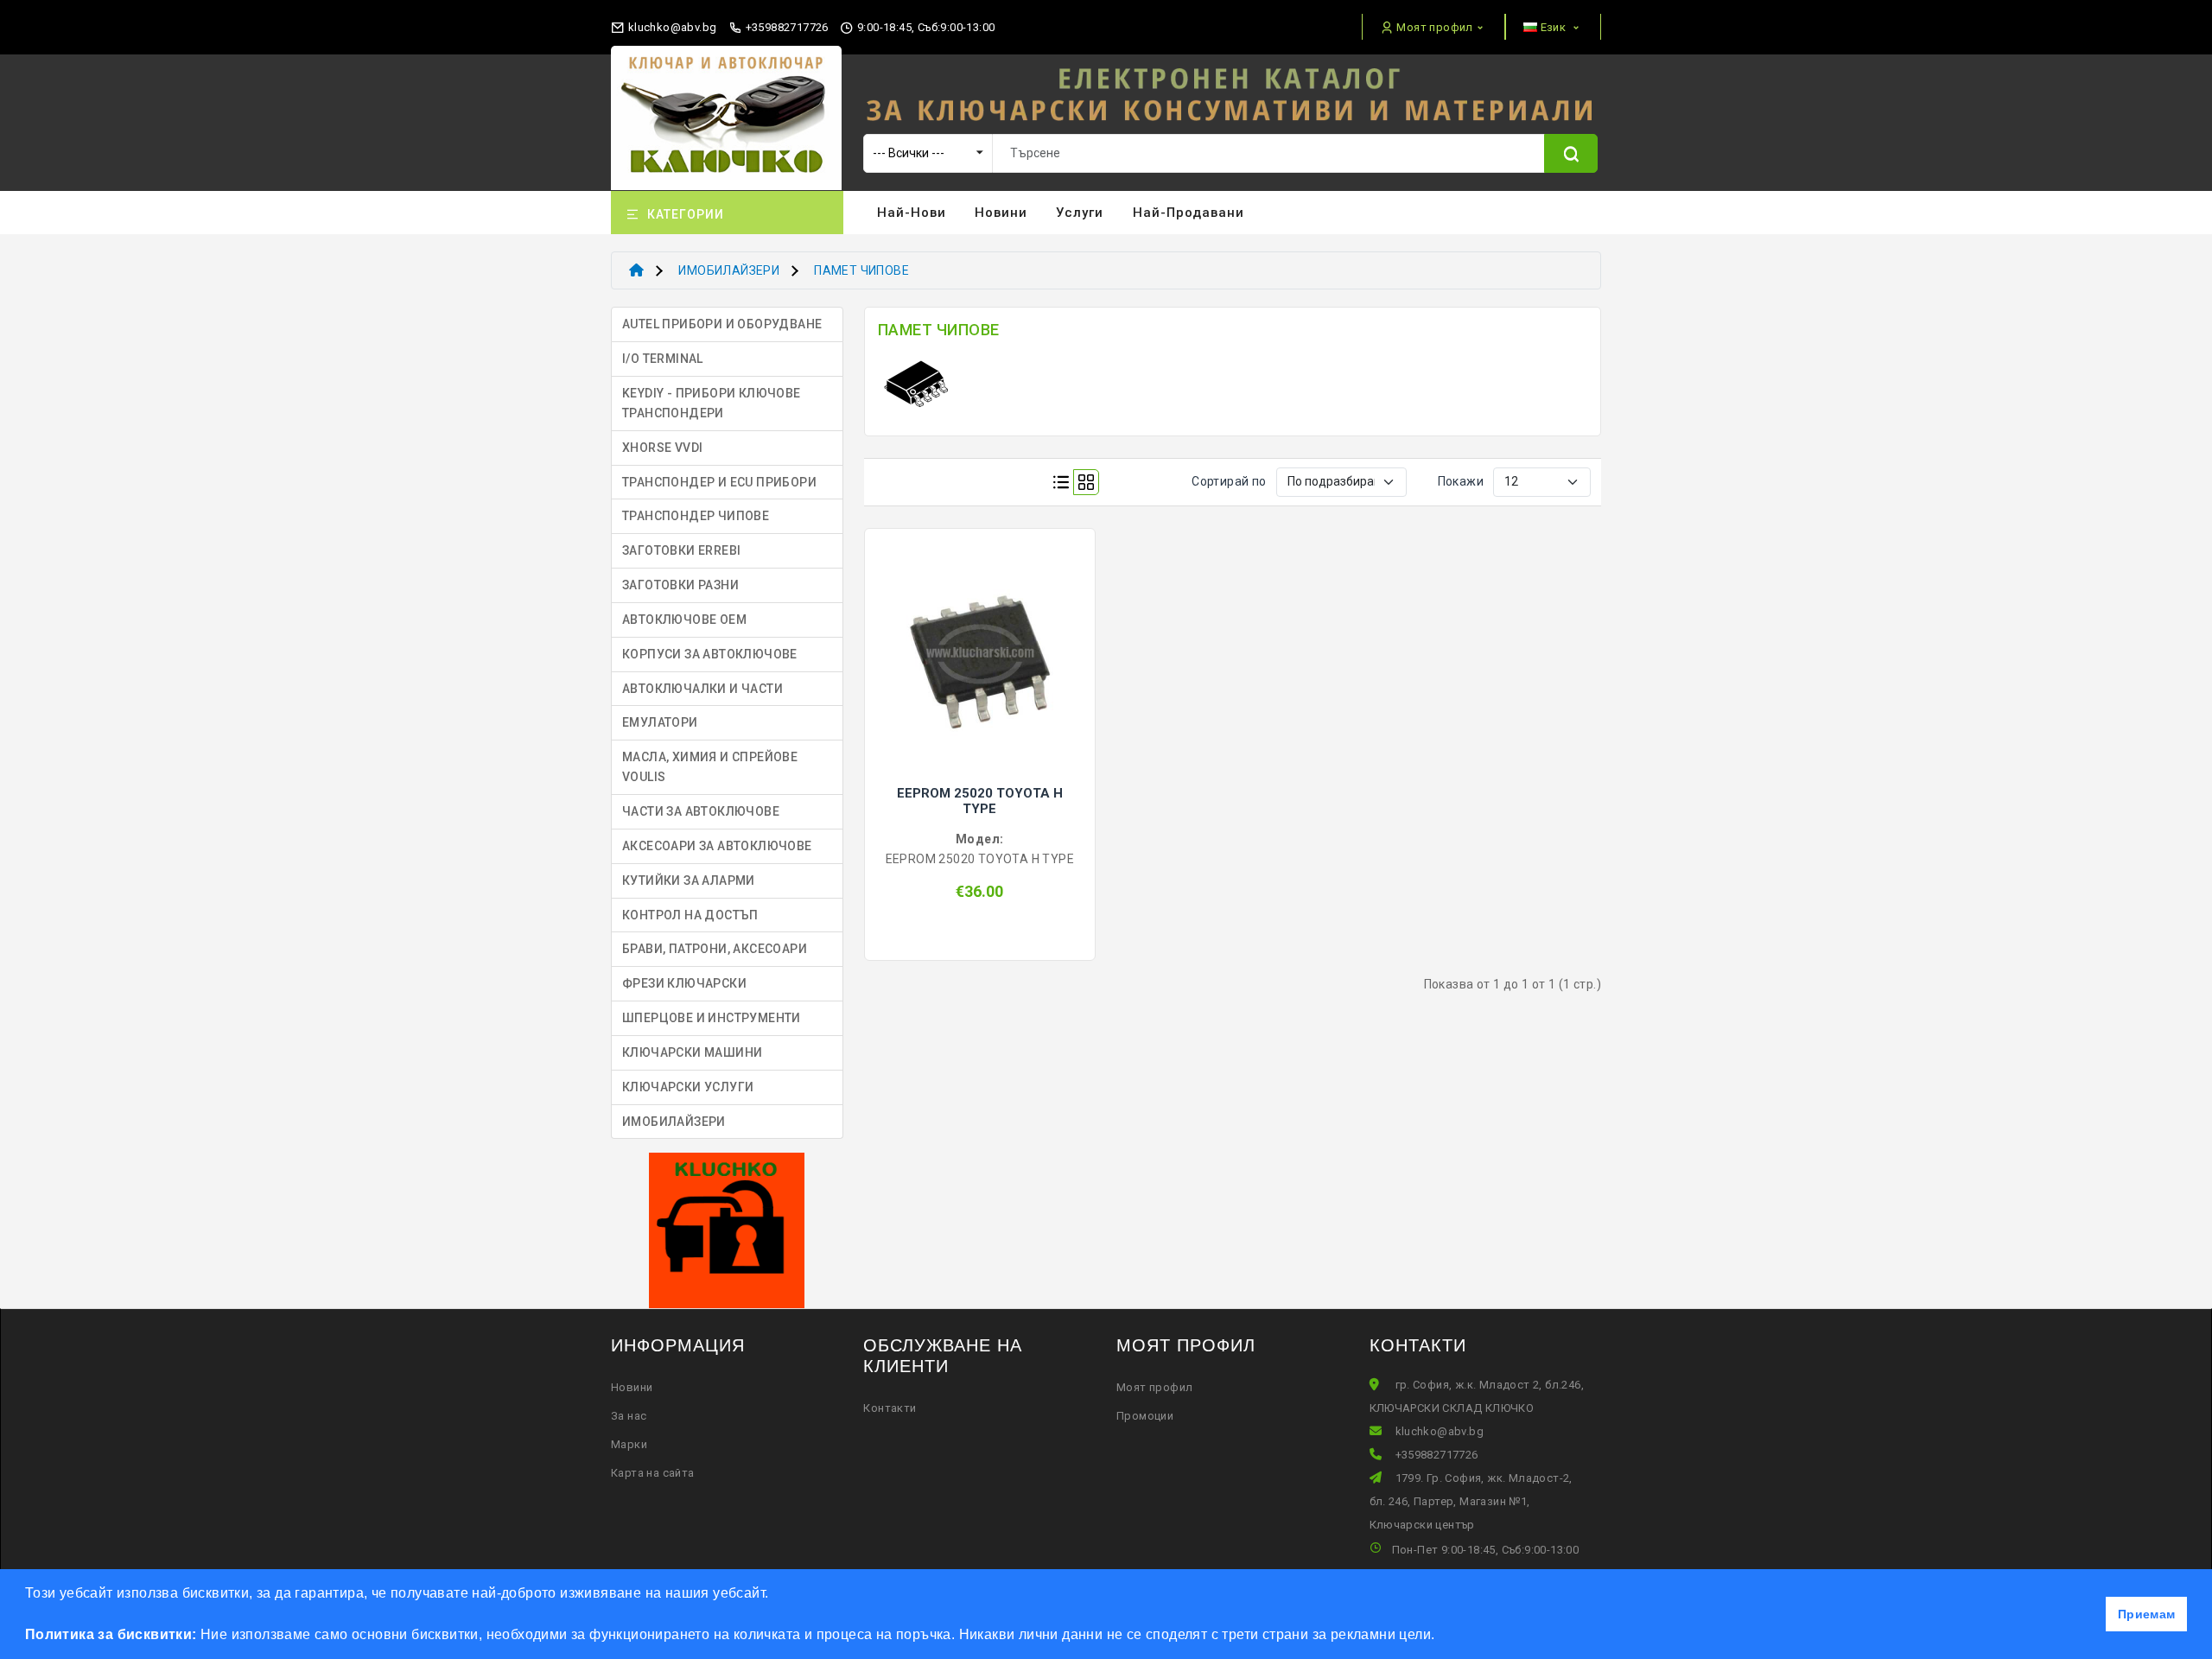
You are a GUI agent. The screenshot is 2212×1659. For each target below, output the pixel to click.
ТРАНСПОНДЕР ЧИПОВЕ (696, 516)
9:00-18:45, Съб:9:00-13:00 (925, 27)
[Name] (1571, 153)
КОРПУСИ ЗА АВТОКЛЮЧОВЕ (710, 654)
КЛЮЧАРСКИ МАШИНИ (692, 1052)
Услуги (1080, 213)
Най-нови (912, 213)
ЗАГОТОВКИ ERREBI (681, 550)
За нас (629, 1416)
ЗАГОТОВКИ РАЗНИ (680, 585)
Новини (1001, 213)
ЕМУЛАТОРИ (660, 722)
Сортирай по (1229, 481)
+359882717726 (785, 27)
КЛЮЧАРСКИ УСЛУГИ (688, 1087)
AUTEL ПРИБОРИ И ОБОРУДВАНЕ (722, 324)
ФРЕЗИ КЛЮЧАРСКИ (684, 983)
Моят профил (1154, 1387)
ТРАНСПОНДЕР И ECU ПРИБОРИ (719, 482)
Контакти (890, 1408)
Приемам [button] (2147, 1614)
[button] (1441, 1637)
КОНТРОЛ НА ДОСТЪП (690, 915)
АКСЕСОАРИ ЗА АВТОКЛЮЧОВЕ (717, 846)
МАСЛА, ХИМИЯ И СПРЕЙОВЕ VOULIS (710, 767)
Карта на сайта (653, 1473)
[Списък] (1061, 482)
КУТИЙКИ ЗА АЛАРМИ (689, 880)
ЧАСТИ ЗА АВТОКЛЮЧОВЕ (701, 811)
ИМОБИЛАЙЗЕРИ (729, 270)
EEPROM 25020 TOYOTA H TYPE (980, 801)
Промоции (1145, 1416)
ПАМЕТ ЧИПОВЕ (861, 270)
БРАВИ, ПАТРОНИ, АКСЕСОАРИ (715, 949)
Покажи (1461, 481)
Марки (629, 1444)
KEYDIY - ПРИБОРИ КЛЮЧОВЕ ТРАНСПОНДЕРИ (712, 403)
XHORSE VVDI (662, 448)
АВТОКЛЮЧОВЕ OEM (684, 620)
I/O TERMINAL (663, 359)
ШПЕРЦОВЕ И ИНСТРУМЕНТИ (712, 1018)
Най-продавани (1189, 213)
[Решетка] (1086, 482)
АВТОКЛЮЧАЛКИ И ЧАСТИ (702, 689)
